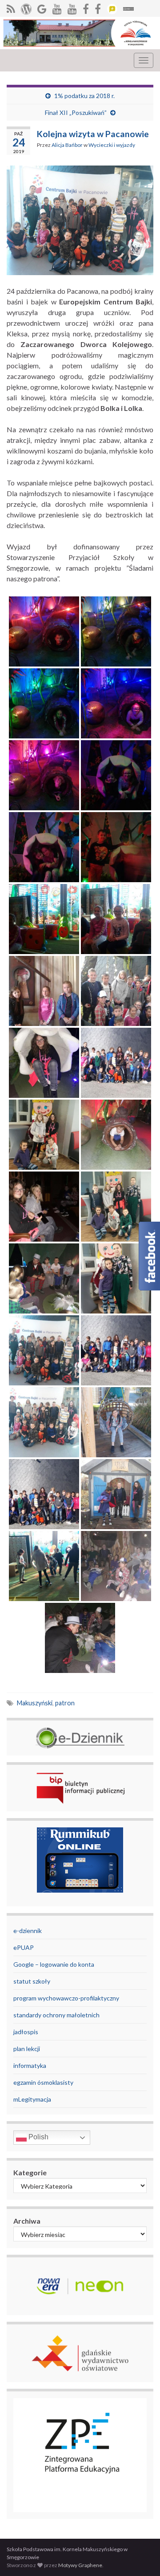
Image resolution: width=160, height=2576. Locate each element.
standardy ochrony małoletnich (56, 2015)
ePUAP (24, 1947)
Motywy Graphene (80, 2565)
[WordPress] (26, 7)
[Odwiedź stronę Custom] (112, 7)
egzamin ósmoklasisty (43, 2082)
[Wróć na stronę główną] (80, 33)
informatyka (30, 2065)
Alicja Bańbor (67, 145)
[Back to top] (140, 2556)
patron (65, 1703)
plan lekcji (27, 2049)
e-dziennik (28, 1931)
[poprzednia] (86, 7)
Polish (38, 2137)
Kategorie (30, 2172)
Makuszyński (35, 1703)
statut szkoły (32, 1981)
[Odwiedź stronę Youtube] (72, 7)
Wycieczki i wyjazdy (112, 145)
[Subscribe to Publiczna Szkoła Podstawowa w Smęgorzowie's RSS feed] (11, 7)
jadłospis (26, 2032)
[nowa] (98, 7)
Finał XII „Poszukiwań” (76, 112)
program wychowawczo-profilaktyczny (66, 1998)
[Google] (42, 7)
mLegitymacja (32, 2099)
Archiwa (27, 2221)
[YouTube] (57, 7)
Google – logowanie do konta (54, 1964)
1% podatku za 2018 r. (84, 96)
